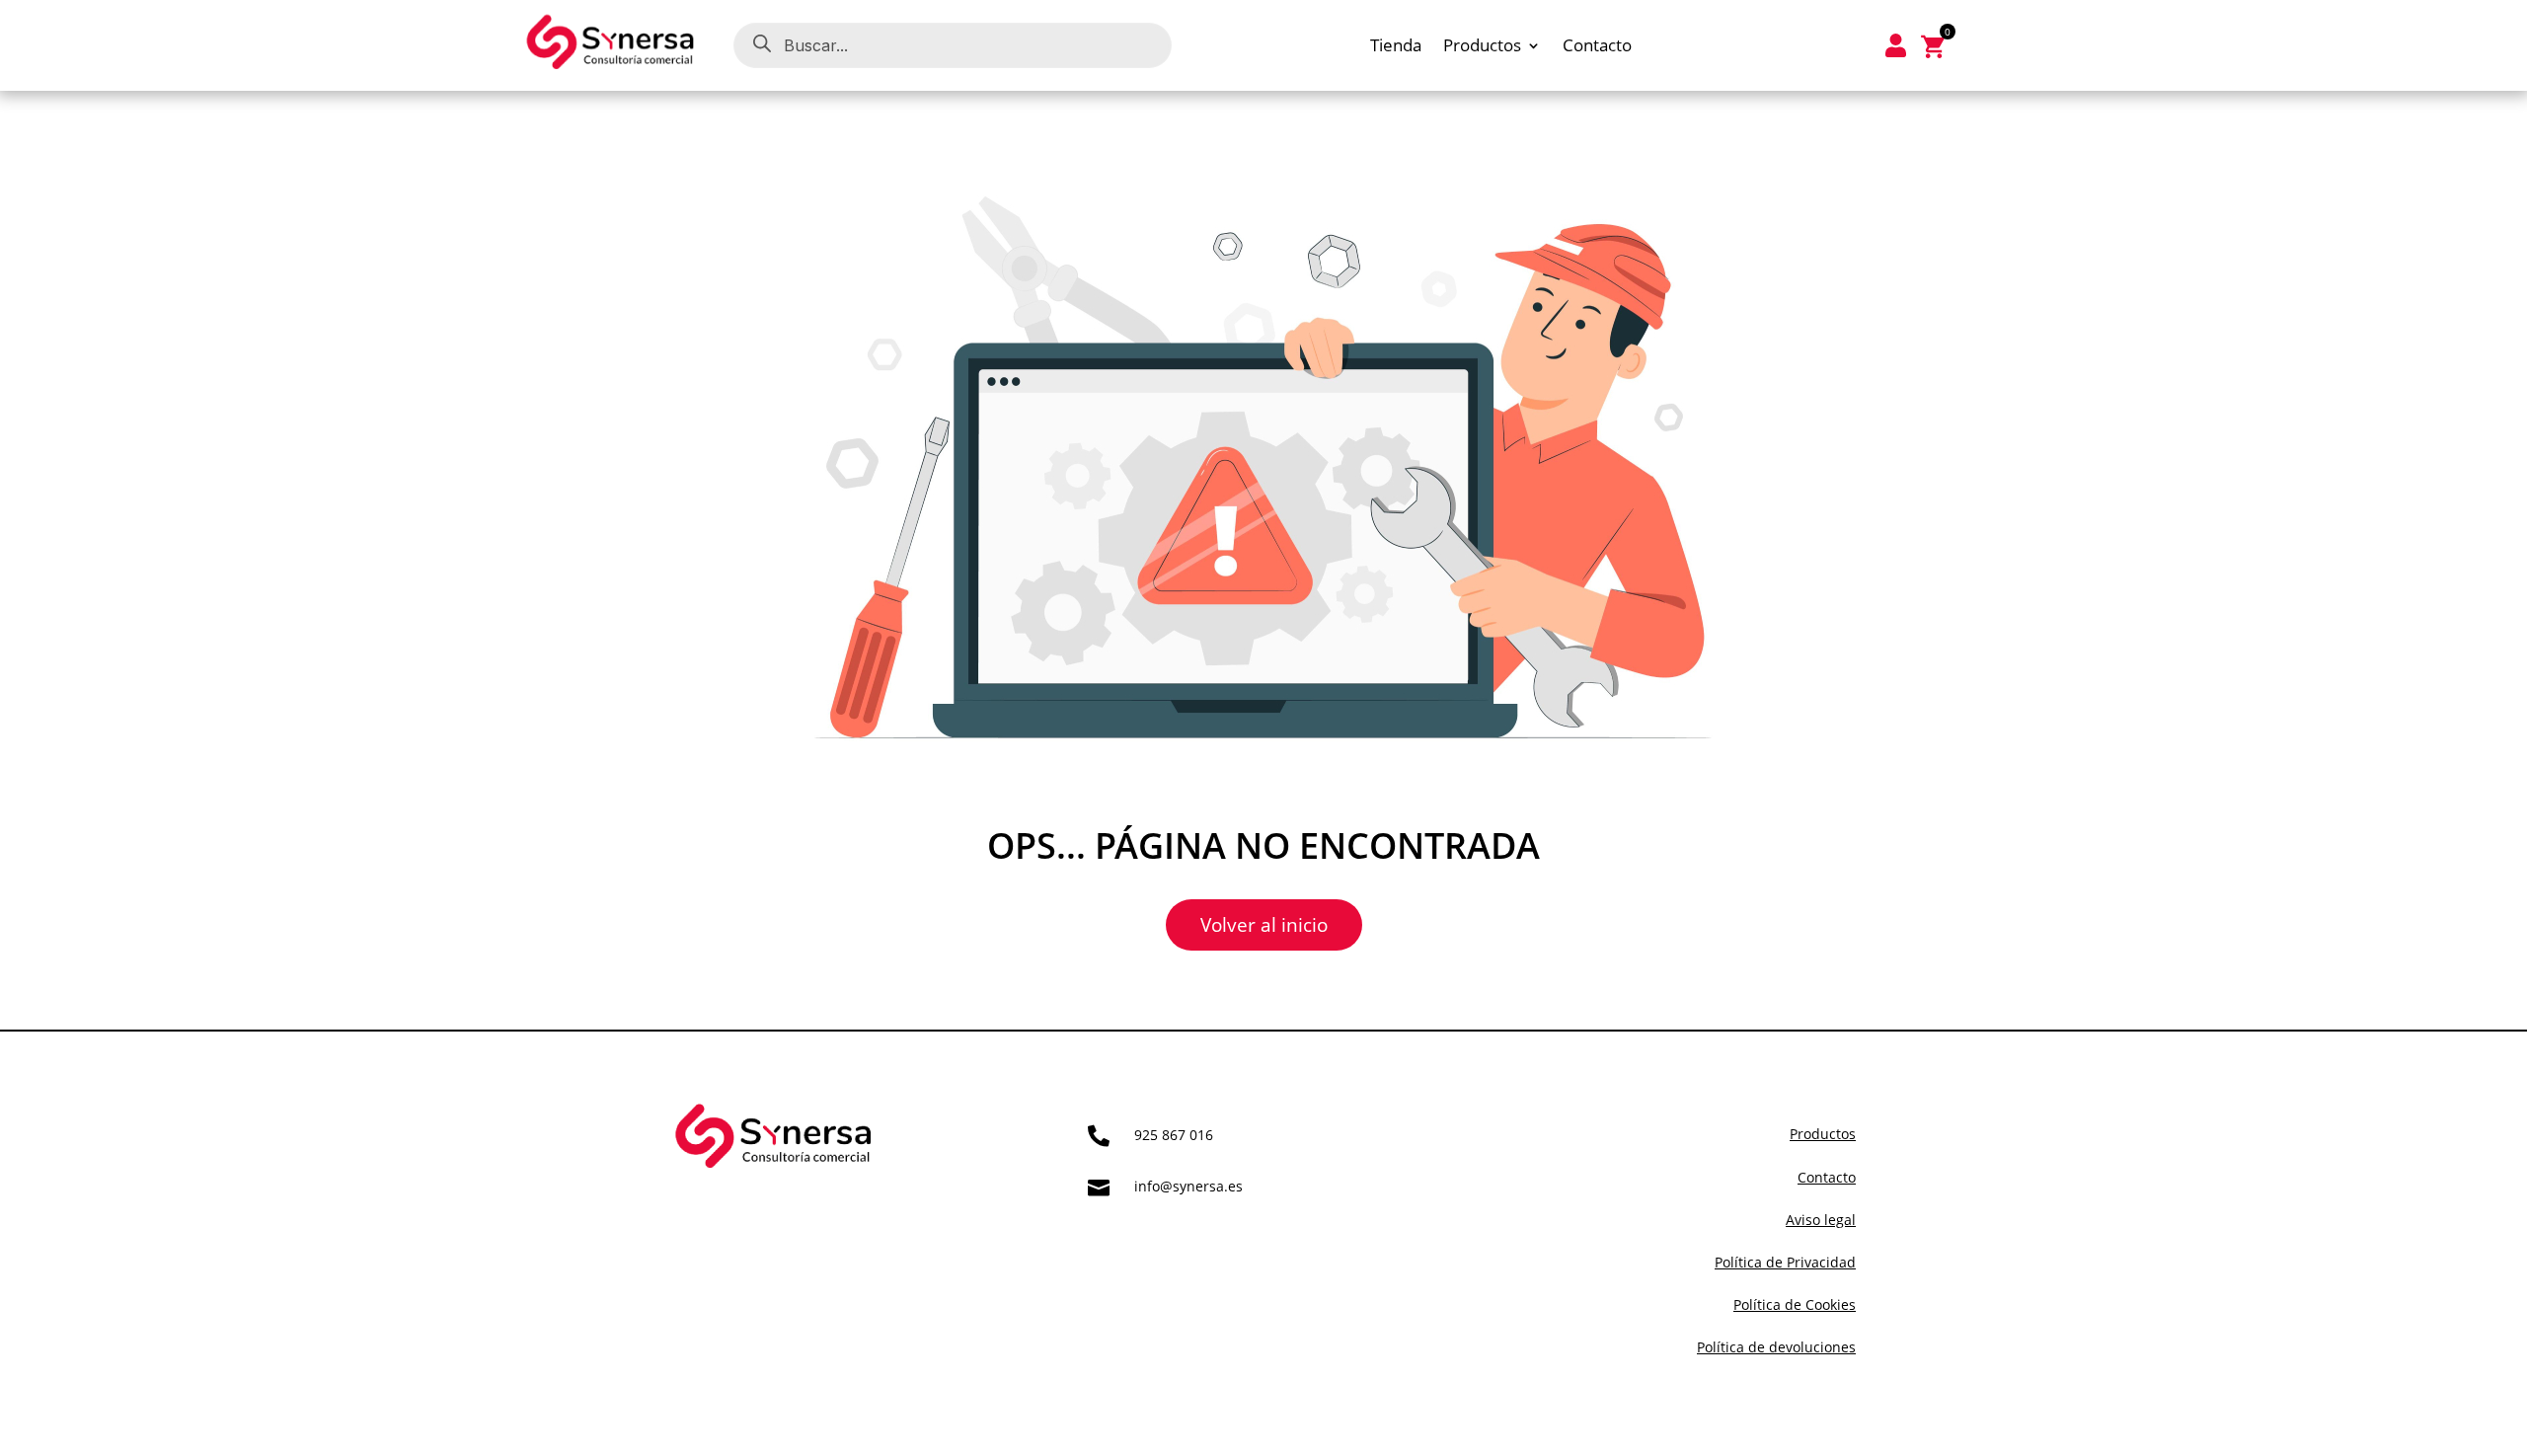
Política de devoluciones (1776, 1347)
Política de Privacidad (1785, 1262)
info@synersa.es (1188, 1186)
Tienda (1396, 47)
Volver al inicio (1264, 925)
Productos (1482, 47)
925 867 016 (1174, 1135)
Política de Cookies (1795, 1304)
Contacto (1597, 47)
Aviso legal (1821, 1220)
